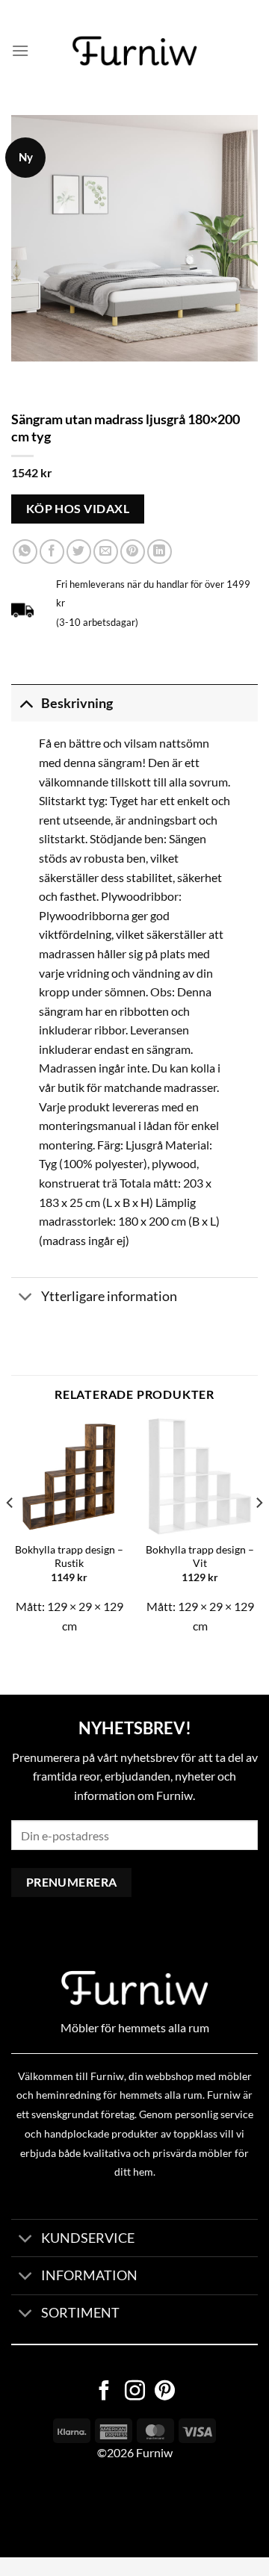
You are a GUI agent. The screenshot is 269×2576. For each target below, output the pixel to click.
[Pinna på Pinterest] (133, 552)
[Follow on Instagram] (135, 2392)
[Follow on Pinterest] (165, 2392)
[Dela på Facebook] (52, 552)
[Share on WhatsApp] (25, 552)
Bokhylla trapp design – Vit (200, 1557)
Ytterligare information (109, 1296)
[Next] (259, 1533)
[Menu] (20, 50)
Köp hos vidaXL (78, 509)
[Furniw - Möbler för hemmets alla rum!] (135, 51)
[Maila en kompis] (106, 552)
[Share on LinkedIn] (160, 552)
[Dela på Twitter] (79, 552)
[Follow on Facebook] (104, 2392)
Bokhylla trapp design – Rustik (69, 1557)
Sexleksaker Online (151, 2510)
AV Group (74, 2510)
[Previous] (10, 1533)
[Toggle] (26, 703)
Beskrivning (77, 703)
